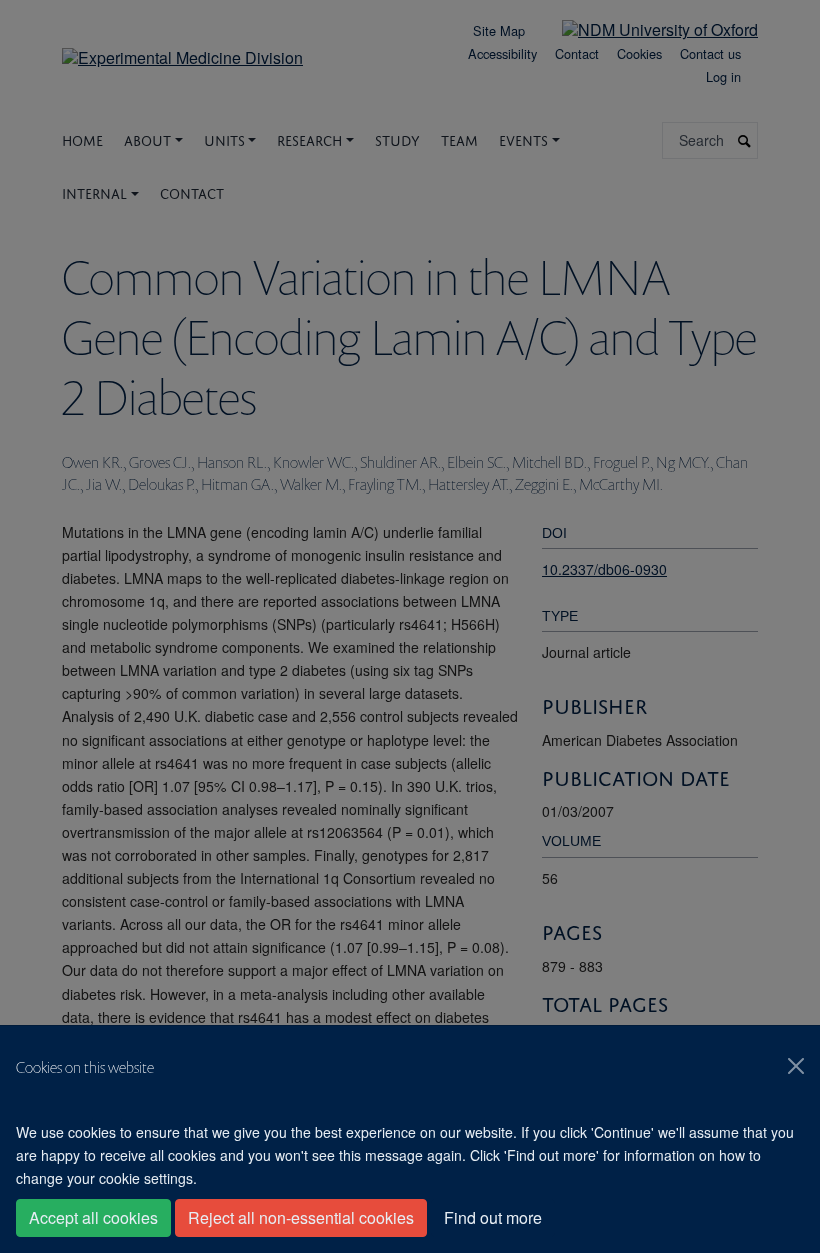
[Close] (796, 1066)
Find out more (493, 1217)
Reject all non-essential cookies (301, 1217)
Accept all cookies (93, 1217)
